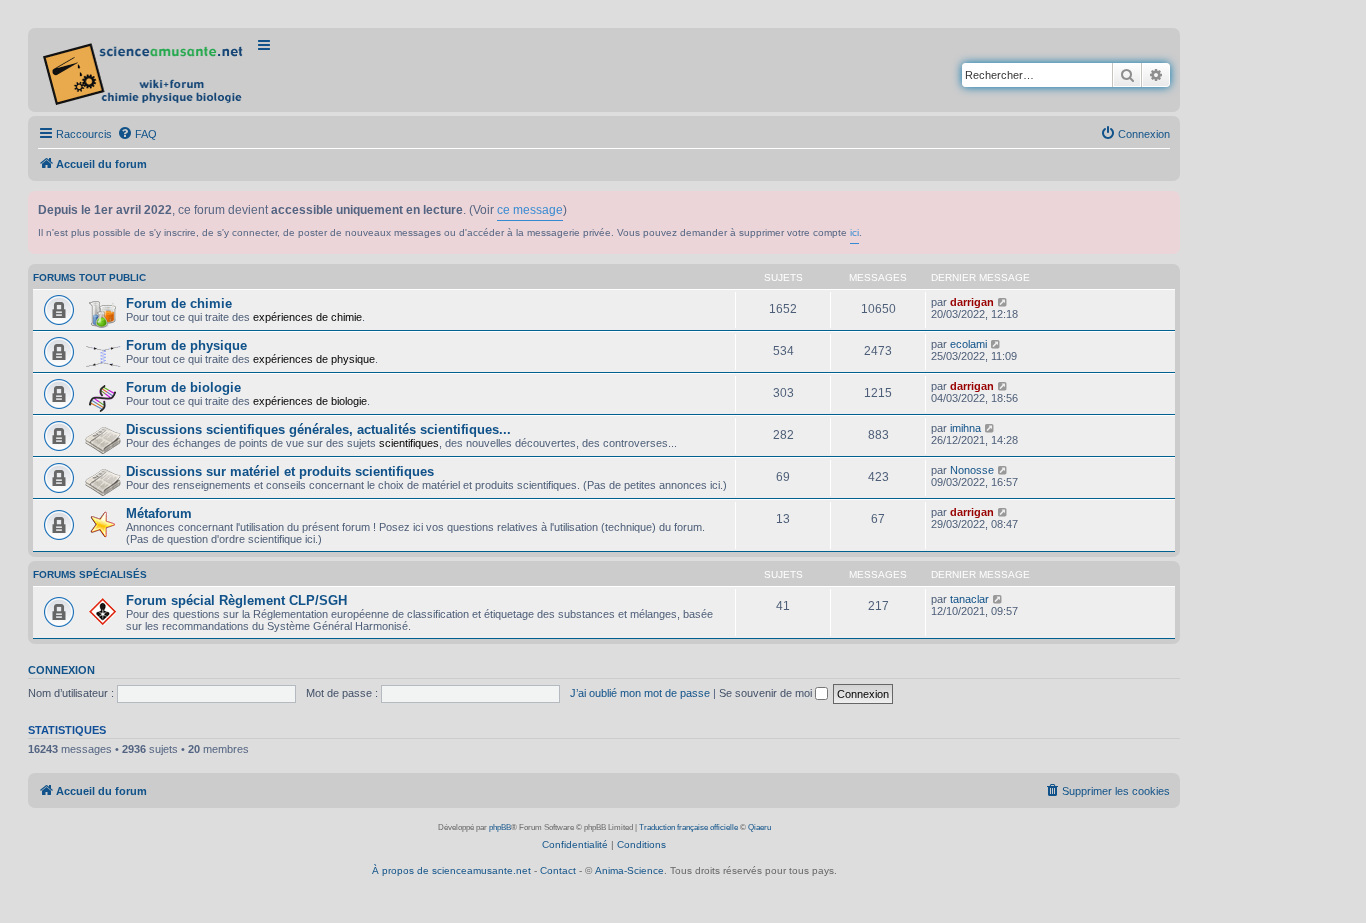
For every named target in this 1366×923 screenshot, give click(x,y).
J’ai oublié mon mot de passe (640, 693)
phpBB (500, 827)
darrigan (972, 302)
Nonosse (972, 470)
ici (854, 232)
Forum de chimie (179, 303)
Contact (558, 870)
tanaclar (969, 599)
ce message (530, 210)
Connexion (61, 670)
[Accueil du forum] (144, 70)
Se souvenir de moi (767, 693)
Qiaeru (759, 827)
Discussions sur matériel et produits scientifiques (280, 471)
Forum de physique (186, 345)
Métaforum (159, 513)
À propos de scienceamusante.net (451, 870)
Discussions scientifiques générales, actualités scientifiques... (318, 429)
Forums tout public (89, 277)
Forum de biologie (183, 387)
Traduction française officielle (688, 827)
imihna (965, 428)
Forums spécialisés (90, 574)
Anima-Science (629, 870)
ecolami (968, 344)
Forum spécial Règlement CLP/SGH (236, 600)
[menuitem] (137, 134)
